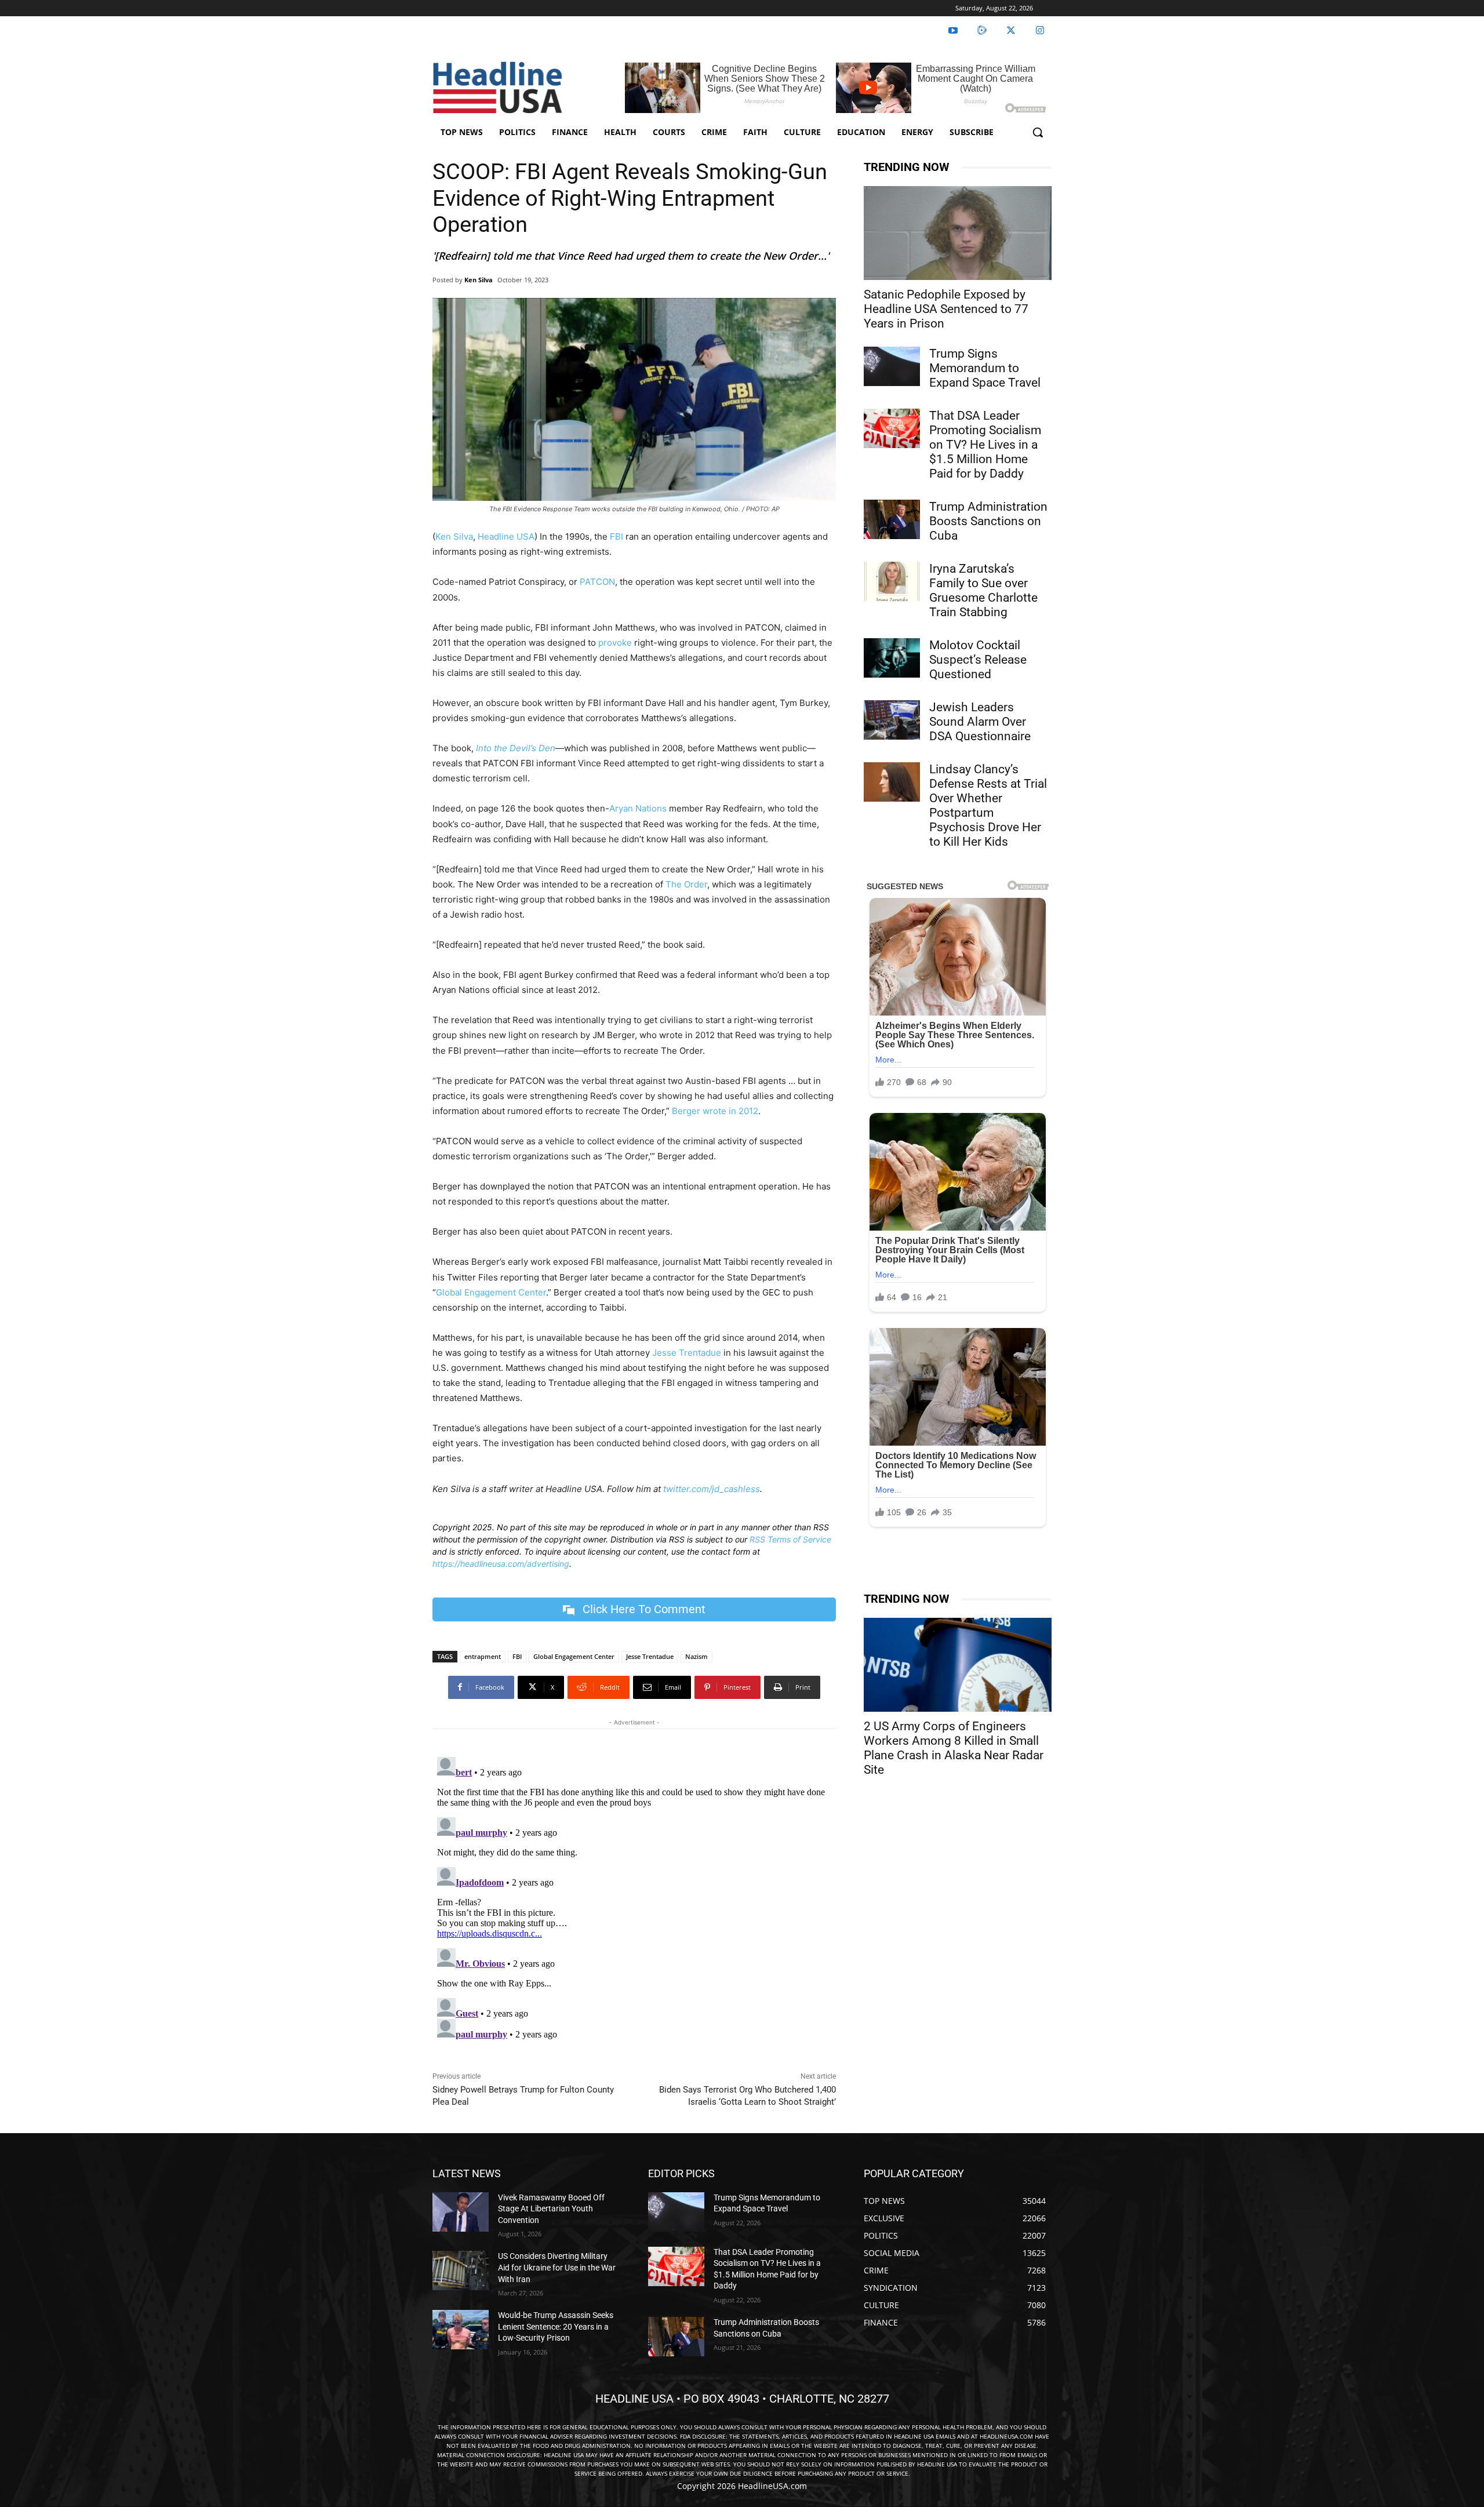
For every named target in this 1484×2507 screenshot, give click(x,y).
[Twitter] (1011, 31)
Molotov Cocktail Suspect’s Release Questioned (978, 660)
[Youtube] (953, 31)
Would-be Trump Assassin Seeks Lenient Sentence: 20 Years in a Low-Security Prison (556, 2326)
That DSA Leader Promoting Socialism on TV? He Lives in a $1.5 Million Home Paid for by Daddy (985, 445)
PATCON (597, 582)
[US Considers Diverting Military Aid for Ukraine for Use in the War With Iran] (461, 2271)
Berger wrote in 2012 (715, 1111)
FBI (616, 536)
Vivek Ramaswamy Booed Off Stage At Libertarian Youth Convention (551, 2209)
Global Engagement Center (491, 1292)
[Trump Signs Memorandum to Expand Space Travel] (892, 366)
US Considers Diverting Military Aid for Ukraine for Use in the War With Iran (557, 2267)
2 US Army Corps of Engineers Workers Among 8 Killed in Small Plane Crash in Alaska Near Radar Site (954, 1748)
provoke (615, 643)
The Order (686, 884)
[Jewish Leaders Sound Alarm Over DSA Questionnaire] (892, 720)
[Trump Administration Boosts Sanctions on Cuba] (892, 519)
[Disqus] (634, 1897)
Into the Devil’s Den (516, 748)
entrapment (483, 1656)
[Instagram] (1040, 31)
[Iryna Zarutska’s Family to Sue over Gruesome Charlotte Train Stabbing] (892, 581)
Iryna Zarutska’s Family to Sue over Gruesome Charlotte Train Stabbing (983, 590)
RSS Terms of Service (790, 1539)
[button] (1038, 132)
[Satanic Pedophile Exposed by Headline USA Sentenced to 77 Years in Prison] (958, 233)
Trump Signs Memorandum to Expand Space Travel (985, 368)
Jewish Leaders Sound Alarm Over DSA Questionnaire (980, 722)
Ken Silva (479, 280)
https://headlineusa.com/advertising (501, 1564)
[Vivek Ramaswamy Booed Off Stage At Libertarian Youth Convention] (461, 2212)
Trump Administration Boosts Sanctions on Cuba (988, 521)
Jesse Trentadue (687, 1353)
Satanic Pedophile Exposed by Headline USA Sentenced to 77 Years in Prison (946, 309)
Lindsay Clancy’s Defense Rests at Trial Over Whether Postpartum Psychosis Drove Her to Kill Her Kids (988, 805)
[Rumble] (982, 31)
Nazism (696, 1656)
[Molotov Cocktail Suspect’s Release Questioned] (892, 658)
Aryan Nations (638, 808)
